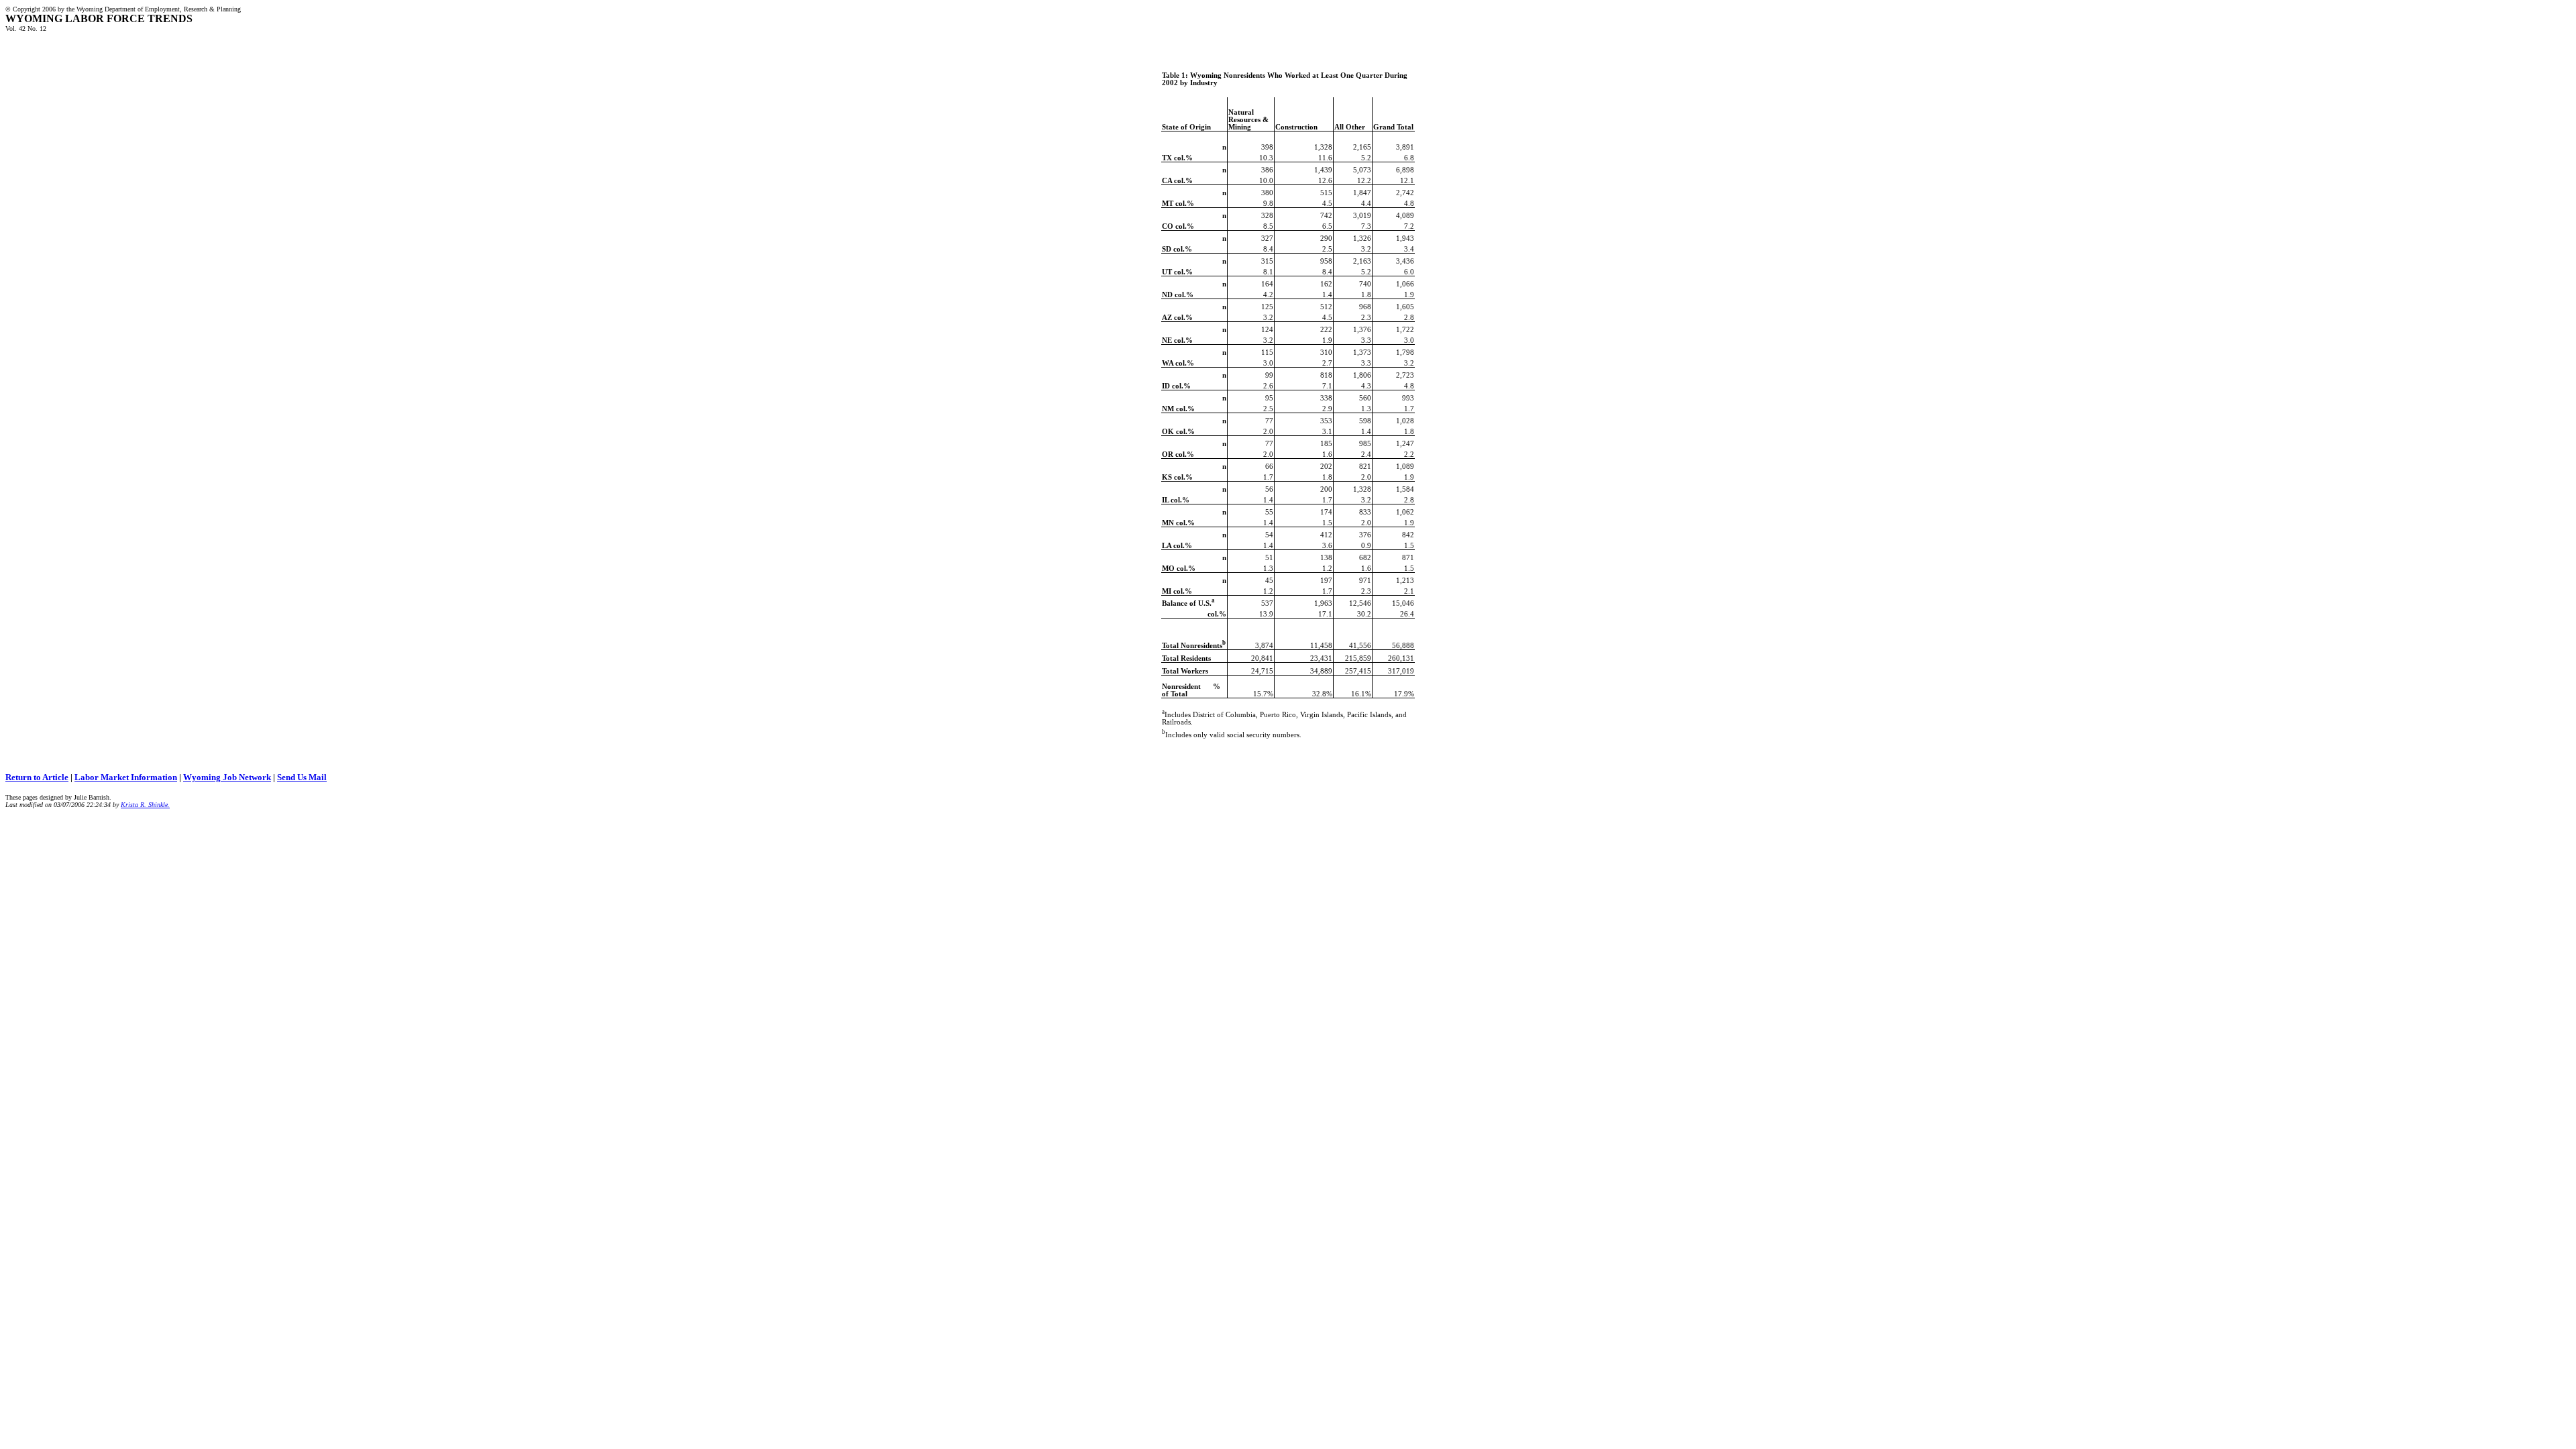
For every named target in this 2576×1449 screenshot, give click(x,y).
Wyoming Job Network (227, 777)
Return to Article (37, 777)
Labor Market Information (126, 777)
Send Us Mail (302, 777)
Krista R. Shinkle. (145, 805)
